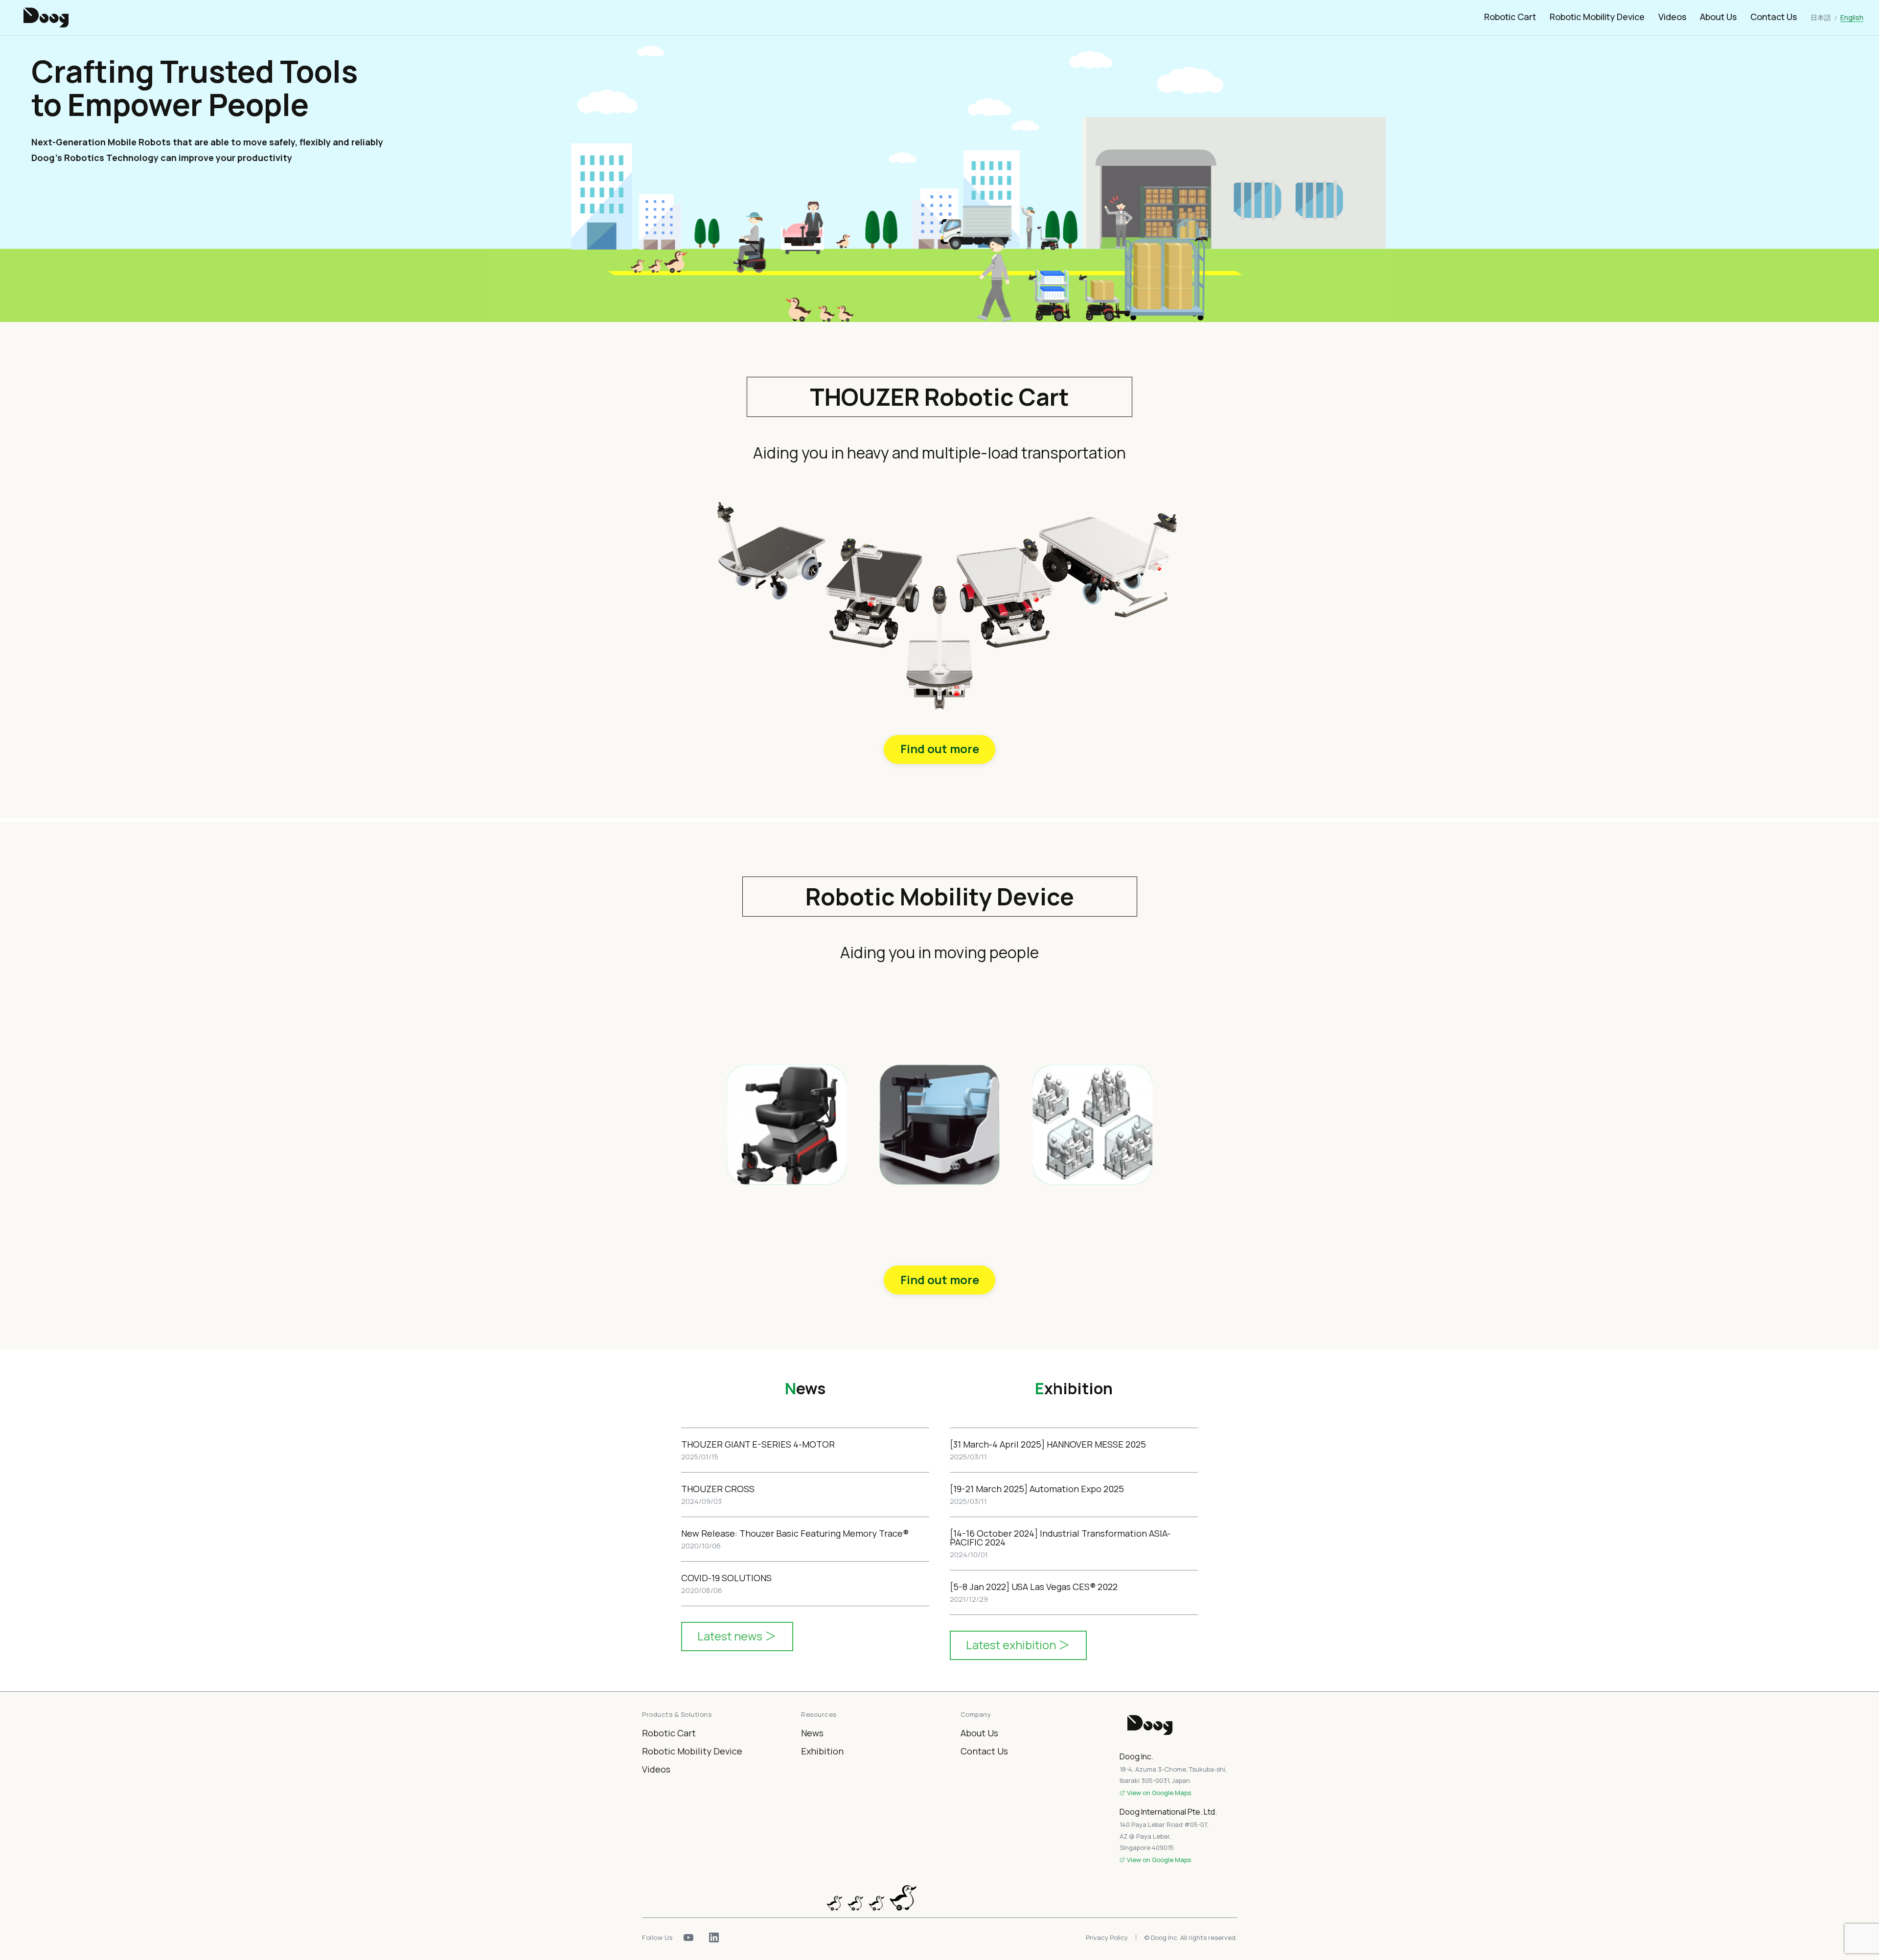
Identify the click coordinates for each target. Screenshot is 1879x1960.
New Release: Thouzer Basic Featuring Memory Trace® (795, 1533)
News (812, 1733)
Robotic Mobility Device (1597, 17)
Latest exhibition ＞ (1018, 1645)
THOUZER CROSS (718, 1489)
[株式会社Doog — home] (46, 18)
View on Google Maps (1159, 1793)
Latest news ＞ (737, 1636)
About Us (1718, 17)
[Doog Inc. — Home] (1178, 1725)
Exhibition (822, 1751)
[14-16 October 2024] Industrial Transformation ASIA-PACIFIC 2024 (1060, 1538)
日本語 (1821, 17)
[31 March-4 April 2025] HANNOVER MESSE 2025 (1048, 1444)
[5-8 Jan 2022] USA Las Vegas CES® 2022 (1034, 1587)
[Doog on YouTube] (688, 1937)
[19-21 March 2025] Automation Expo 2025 (1037, 1489)
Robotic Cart (1510, 17)
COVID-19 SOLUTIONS (726, 1578)
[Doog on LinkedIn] (714, 1937)
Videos (1672, 17)
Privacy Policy (1107, 1938)
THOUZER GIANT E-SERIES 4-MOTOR (758, 1444)
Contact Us (1774, 17)
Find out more (940, 749)
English (1852, 17)
